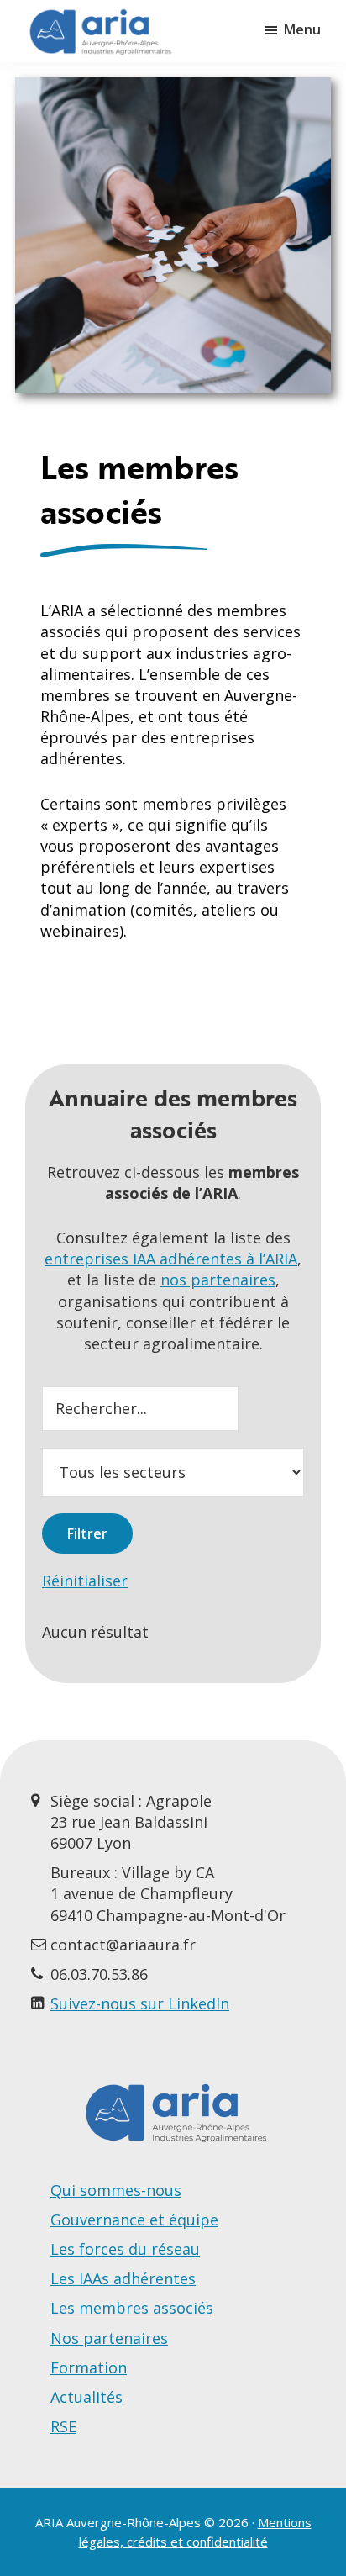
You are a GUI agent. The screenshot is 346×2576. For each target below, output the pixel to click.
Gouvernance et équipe (134, 2220)
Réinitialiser (85, 1581)
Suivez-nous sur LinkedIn (140, 2003)
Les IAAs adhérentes (123, 2278)
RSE (63, 2426)
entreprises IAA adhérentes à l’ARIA (171, 1259)
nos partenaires (218, 1280)
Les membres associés (132, 2308)
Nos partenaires (109, 2338)
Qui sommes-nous (116, 2190)
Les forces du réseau (125, 2249)
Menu (302, 29)
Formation (89, 2367)
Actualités (86, 2397)
